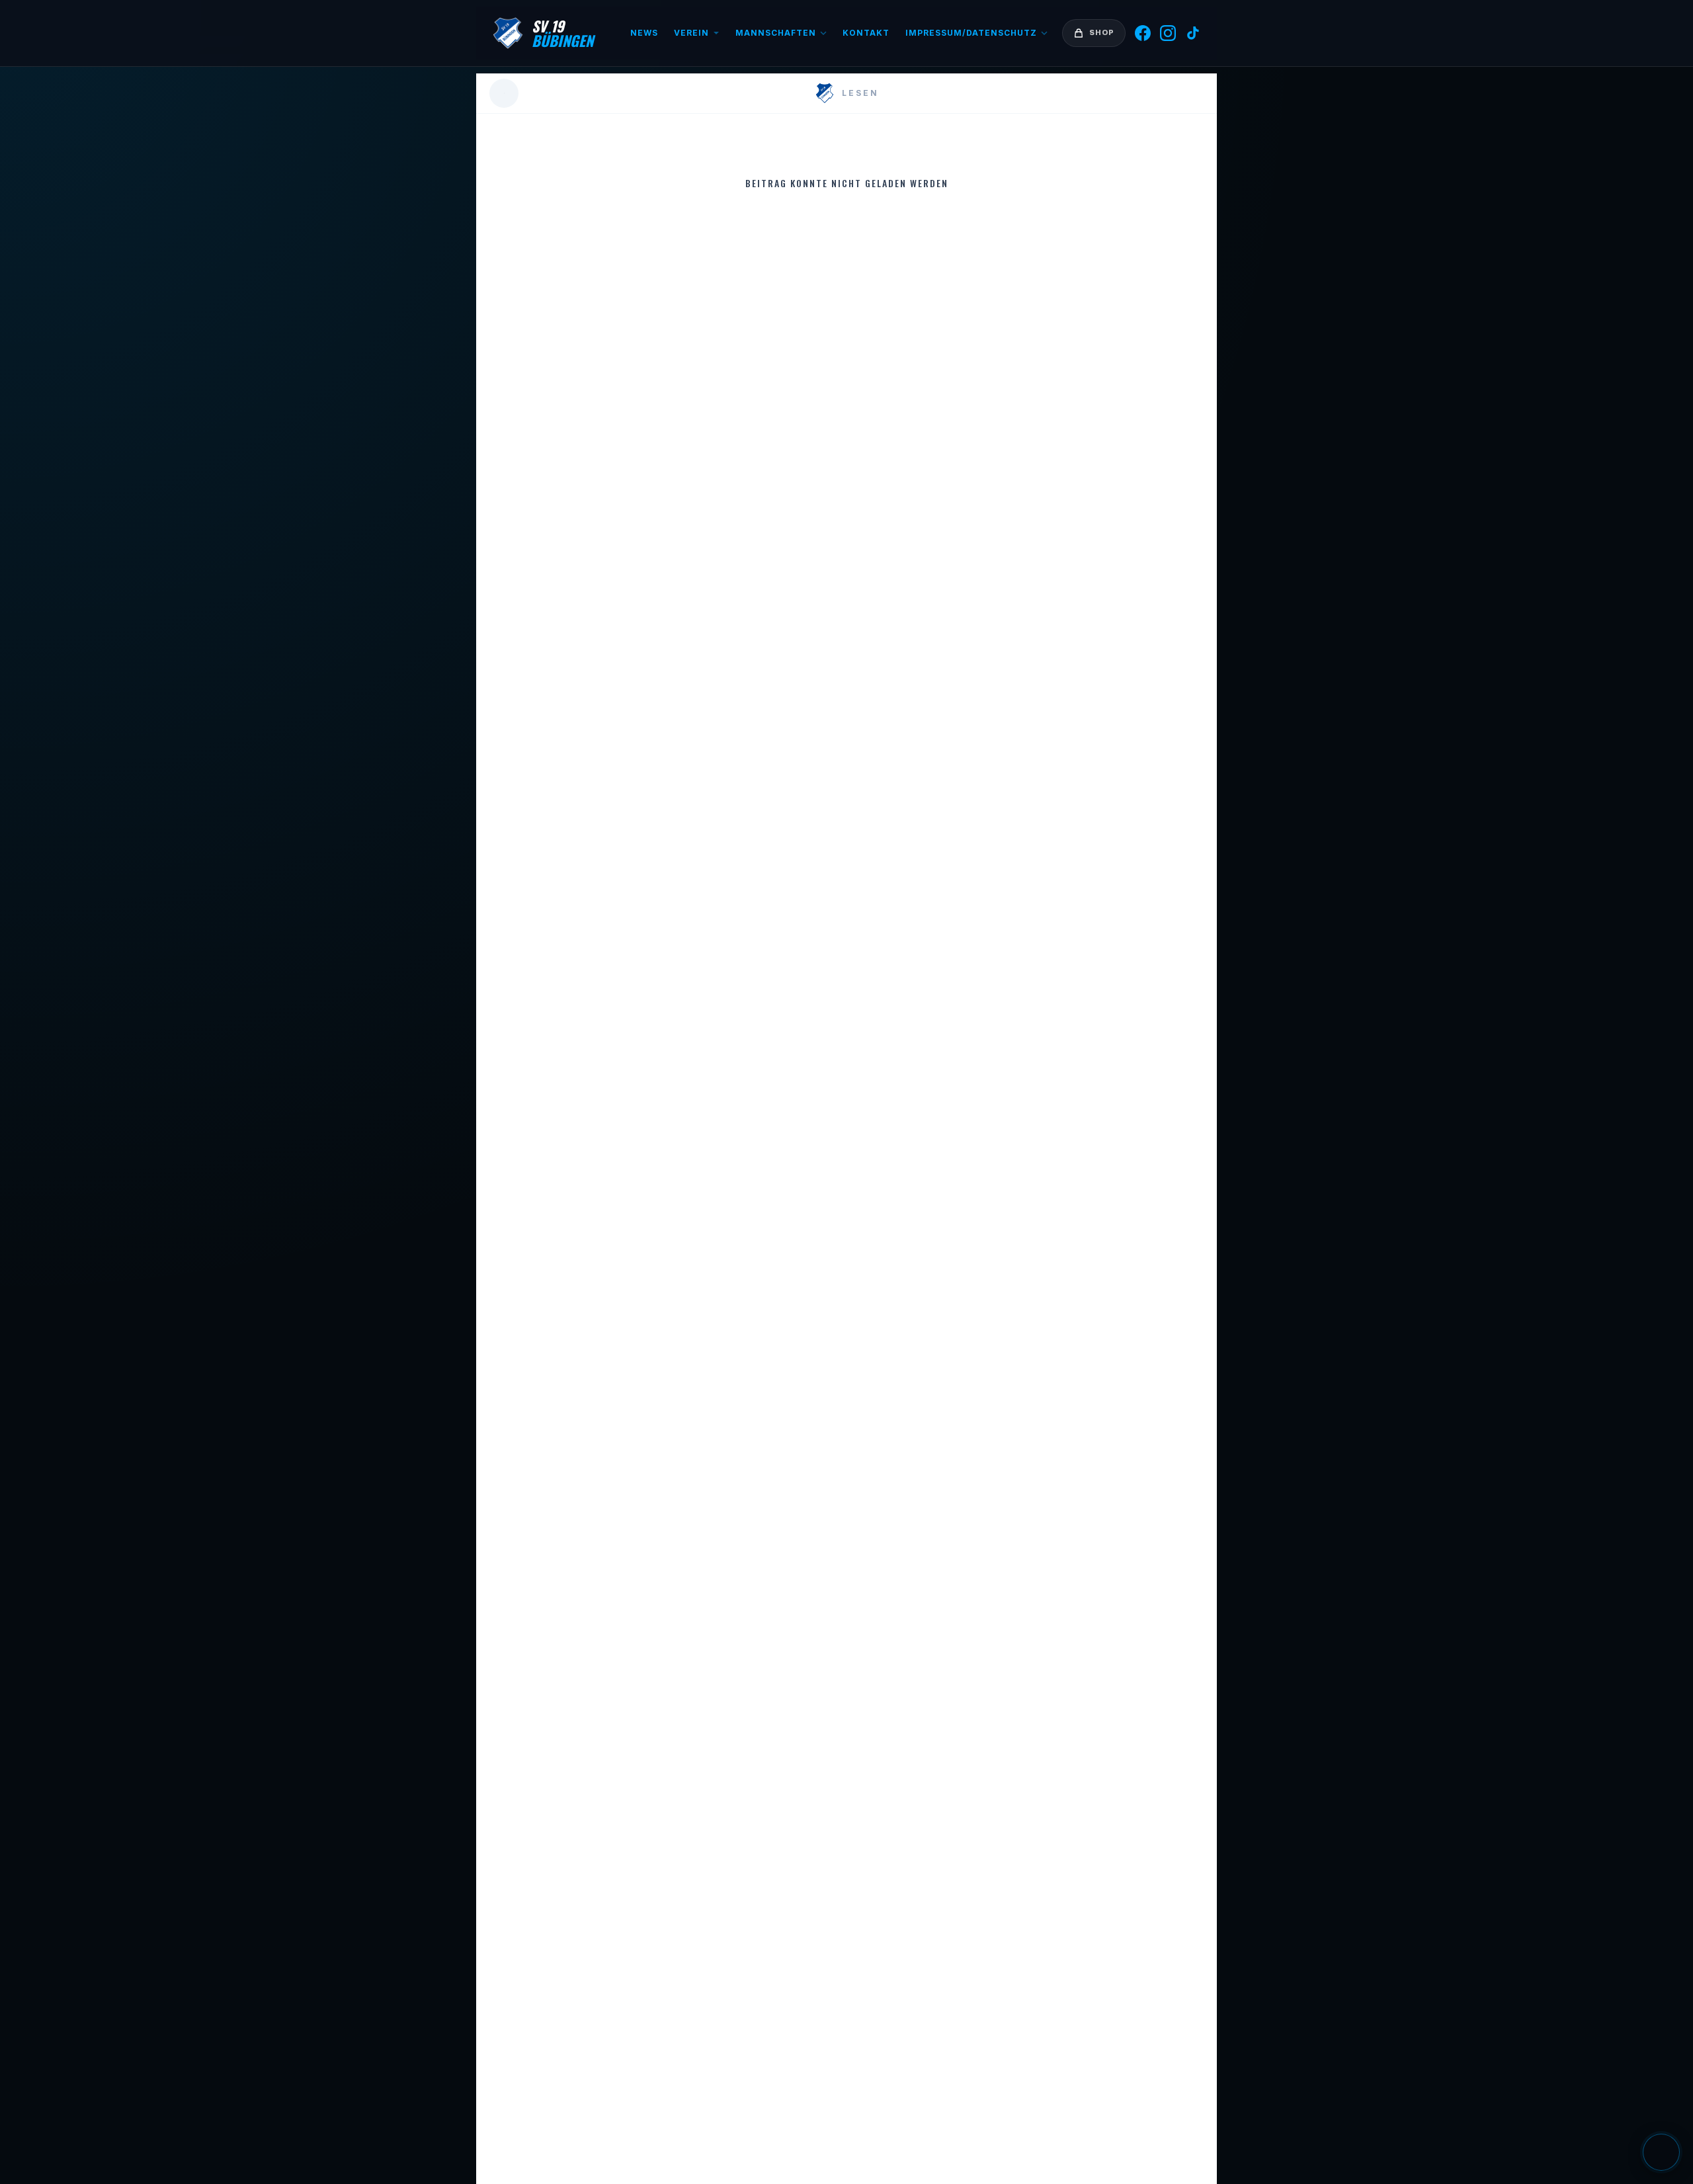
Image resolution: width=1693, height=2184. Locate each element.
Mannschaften (776, 33)
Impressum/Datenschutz (971, 33)
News (644, 33)
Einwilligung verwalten (1661, 2152)
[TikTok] (1193, 33)
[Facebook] (1143, 33)
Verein (691, 33)
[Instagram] (1168, 33)
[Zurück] (504, 93)
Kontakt (866, 33)
